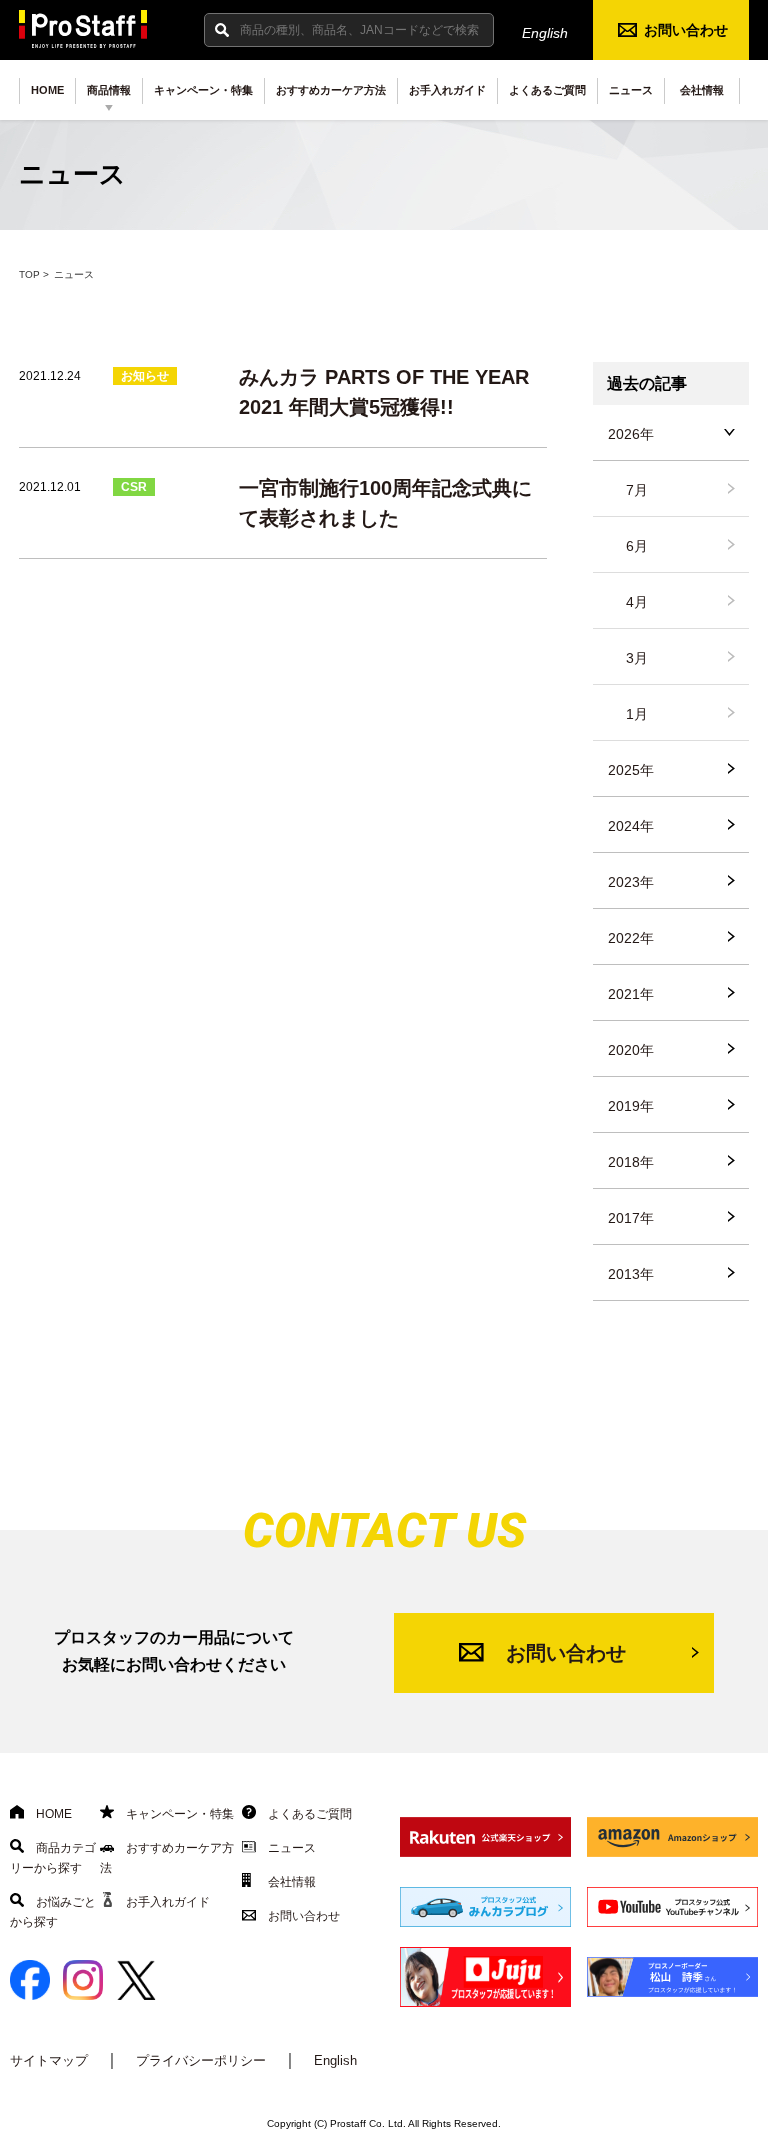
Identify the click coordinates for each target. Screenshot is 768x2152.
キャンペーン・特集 (203, 90)
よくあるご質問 (547, 90)
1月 (637, 714)
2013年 (631, 1274)
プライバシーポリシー (201, 2060)
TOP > (34, 274)
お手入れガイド (447, 90)
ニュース (631, 90)
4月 (637, 602)
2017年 (631, 1218)
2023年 (631, 882)
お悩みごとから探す (53, 1912)
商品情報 (109, 90)
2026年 (631, 434)
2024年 (631, 826)
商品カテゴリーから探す (53, 1858)
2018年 (631, 1162)
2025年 (631, 770)
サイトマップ (49, 2060)
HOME (47, 90)
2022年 (631, 938)
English (545, 33)
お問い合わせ (686, 30)
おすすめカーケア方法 (331, 90)
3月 (637, 658)
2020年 (631, 1050)
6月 (637, 546)
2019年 (631, 1106)
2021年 (631, 994)
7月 (637, 490)
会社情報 (702, 90)
